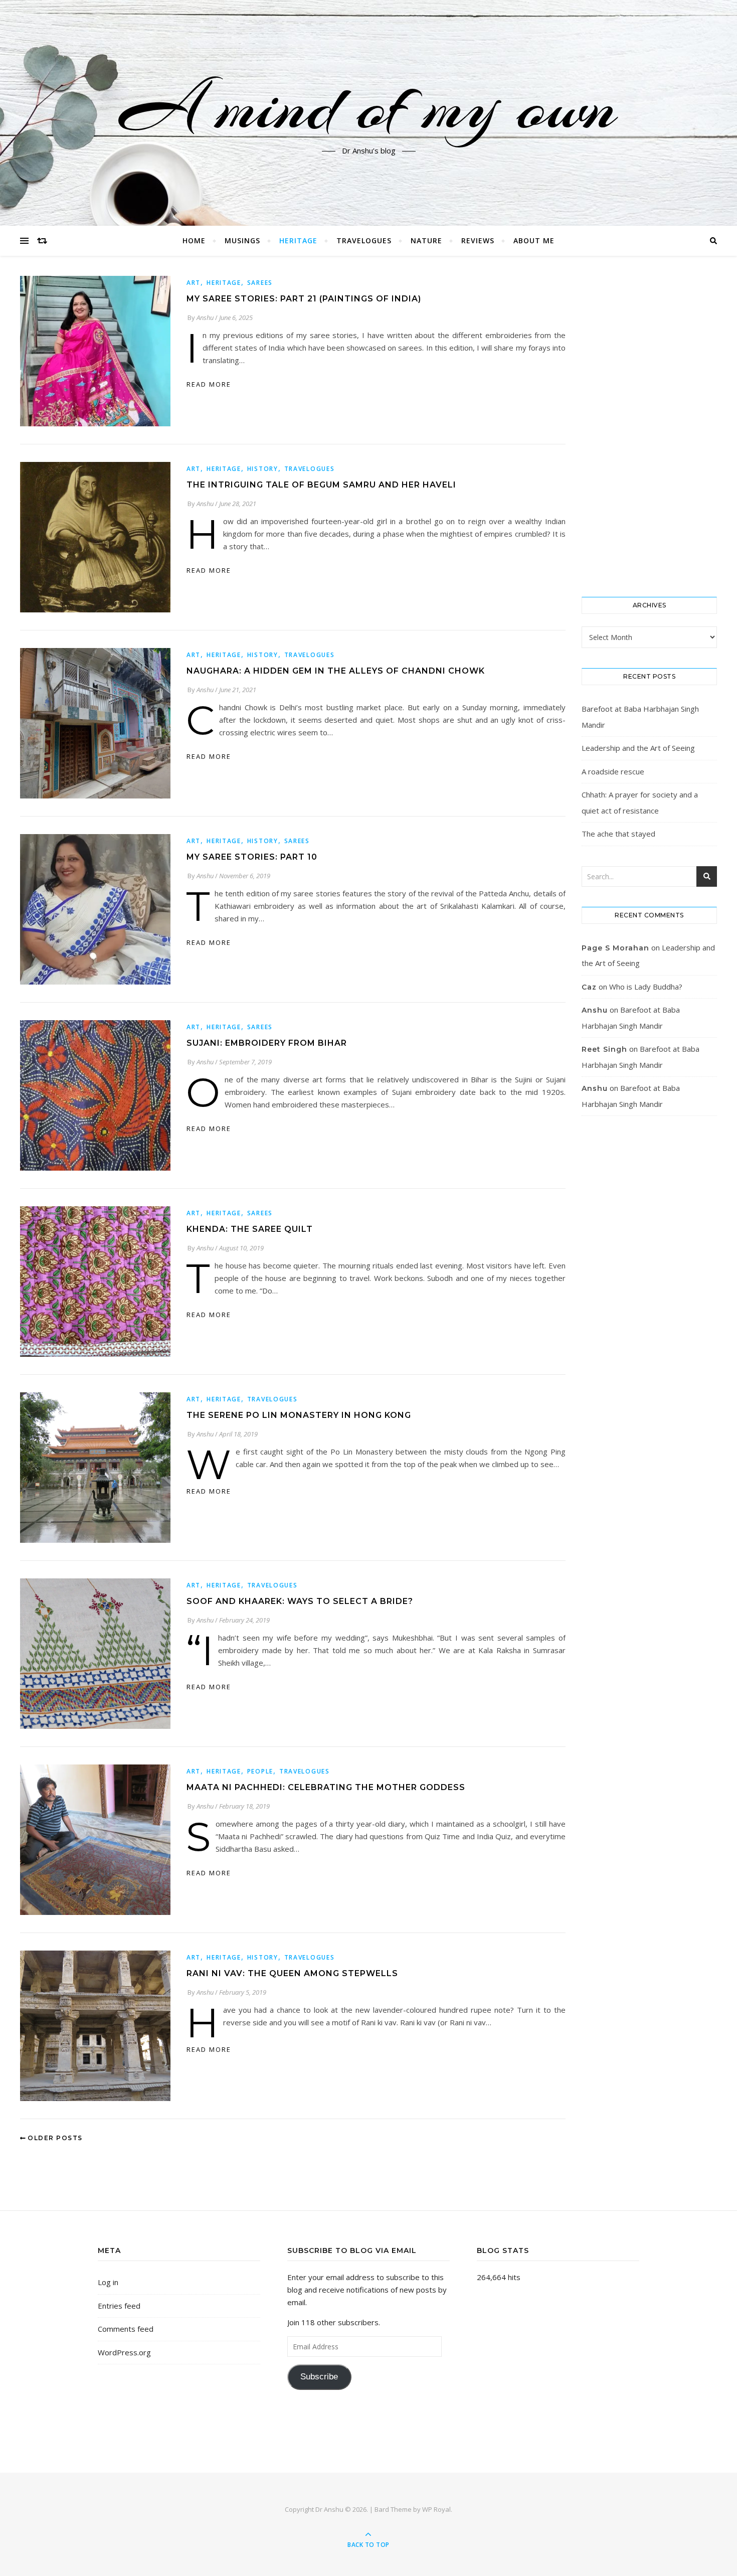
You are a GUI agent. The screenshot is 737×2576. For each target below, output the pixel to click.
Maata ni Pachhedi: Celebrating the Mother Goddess (326, 1787)
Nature (426, 240)
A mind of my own (368, 107)
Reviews (478, 240)
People (260, 1771)
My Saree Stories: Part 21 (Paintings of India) (304, 299)
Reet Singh (604, 1049)
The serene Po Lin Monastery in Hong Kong (299, 1415)
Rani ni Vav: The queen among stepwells (292, 1973)
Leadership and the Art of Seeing (638, 748)
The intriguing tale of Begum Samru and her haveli (321, 485)
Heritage (298, 240)
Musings (242, 240)
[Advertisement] (649, 426)
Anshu (205, 317)
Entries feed (119, 2306)
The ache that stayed (618, 834)
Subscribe (319, 2377)
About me (534, 240)
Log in (108, 2282)
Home (194, 240)
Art (194, 283)
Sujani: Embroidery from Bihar (267, 1043)
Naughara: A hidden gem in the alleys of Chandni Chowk (336, 671)
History (263, 469)
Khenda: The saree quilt (250, 1229)
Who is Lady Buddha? (646, 987)
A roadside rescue (613, 771)
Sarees (260, 283)
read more (209, 384)
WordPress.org (124, 2352)
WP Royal (436, 2509)
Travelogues (364, 240)
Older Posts (54, 2138)
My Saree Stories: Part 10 (252, 857)
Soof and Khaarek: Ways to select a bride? (300, 1601)
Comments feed (126, 2329)
